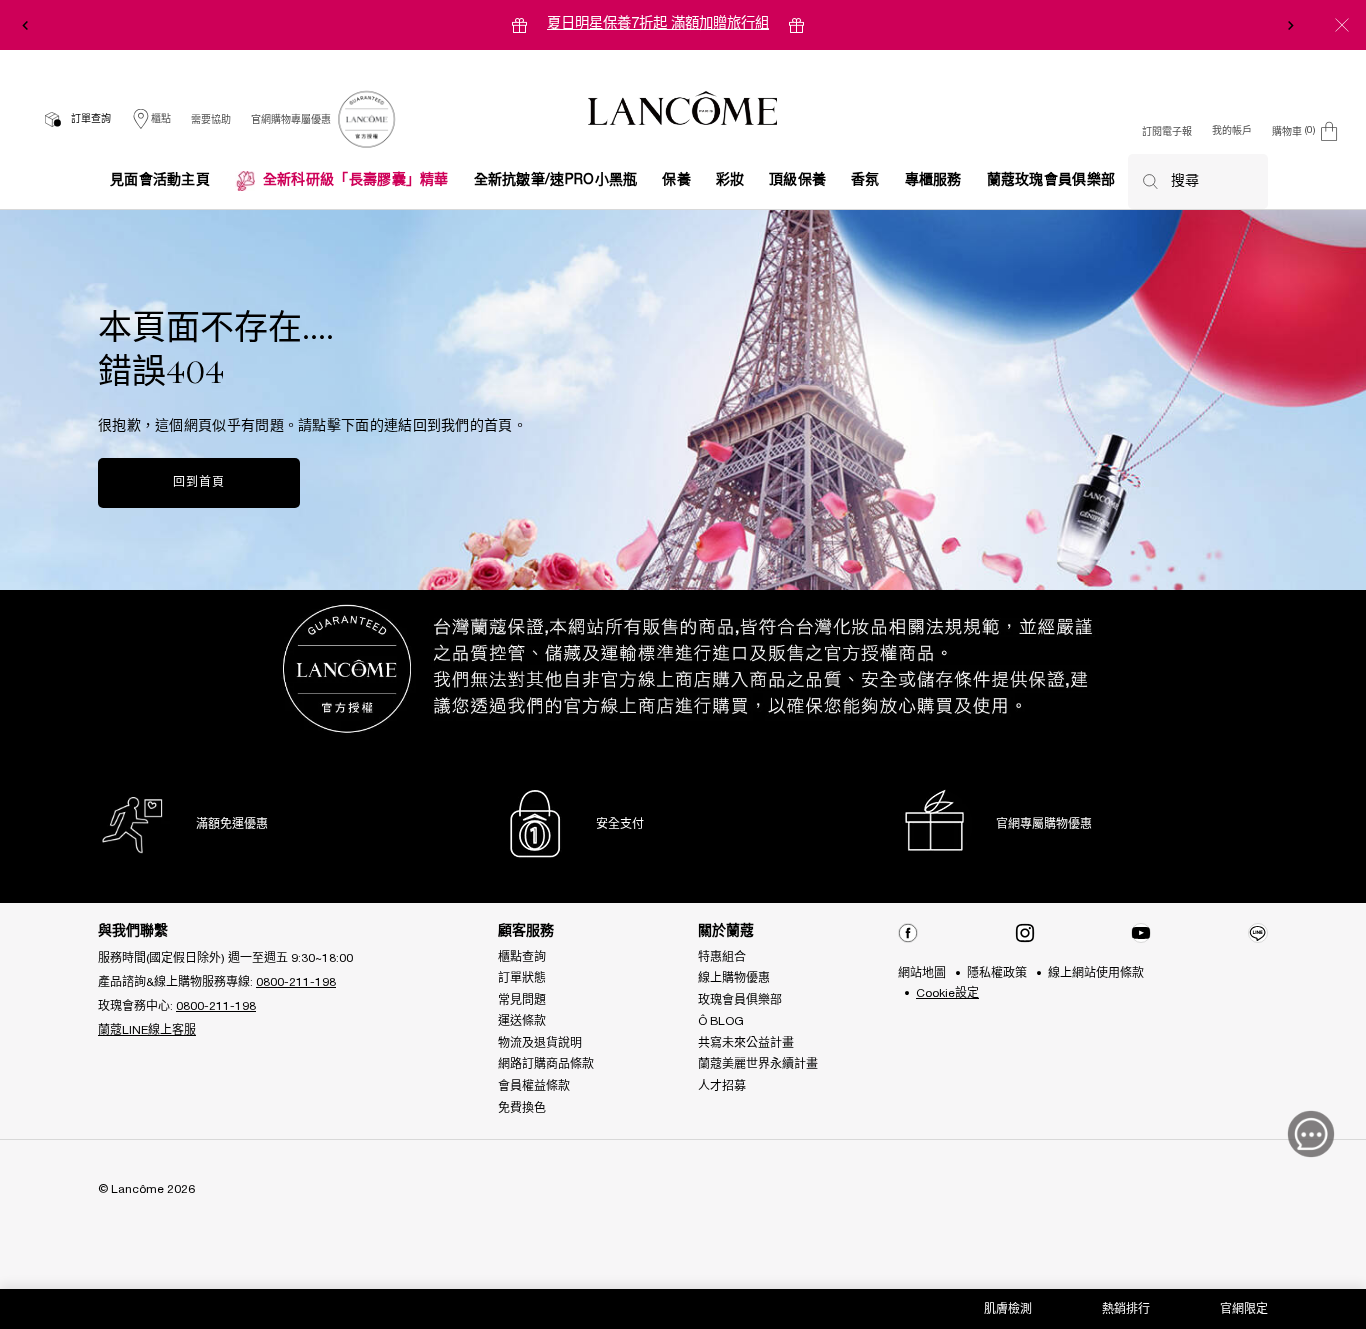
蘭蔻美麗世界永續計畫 (758, 1064)
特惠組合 (722, 957)
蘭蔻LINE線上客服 (147, 1030)
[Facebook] (908, 933)
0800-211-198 (296, 982)
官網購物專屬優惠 (291, 120)
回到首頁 (198, 482)
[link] (366, 119)
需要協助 (211, 120)
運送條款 (522, 1021)
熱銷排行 (1126, 1309)
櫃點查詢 (522, 957)
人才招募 (722, 1086)
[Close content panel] (1342, 25)
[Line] (1258, 933)
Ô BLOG (721, 1021)
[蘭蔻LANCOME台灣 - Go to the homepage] (683, 111)
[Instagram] (1025, 933)
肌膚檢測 (1008, 1309)
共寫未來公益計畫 (746, 1043)
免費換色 (522, 1108)
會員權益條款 (534, 1086)
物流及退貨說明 (540, 1043)
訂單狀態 (522, 978)
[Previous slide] (25, 25)
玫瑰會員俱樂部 (740, 1000)
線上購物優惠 (734, 978)
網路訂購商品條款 (546, 1064)
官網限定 (1244, 1309)
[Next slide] (1291, 25)
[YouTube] (1141, 933)
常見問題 (522, 1000)
